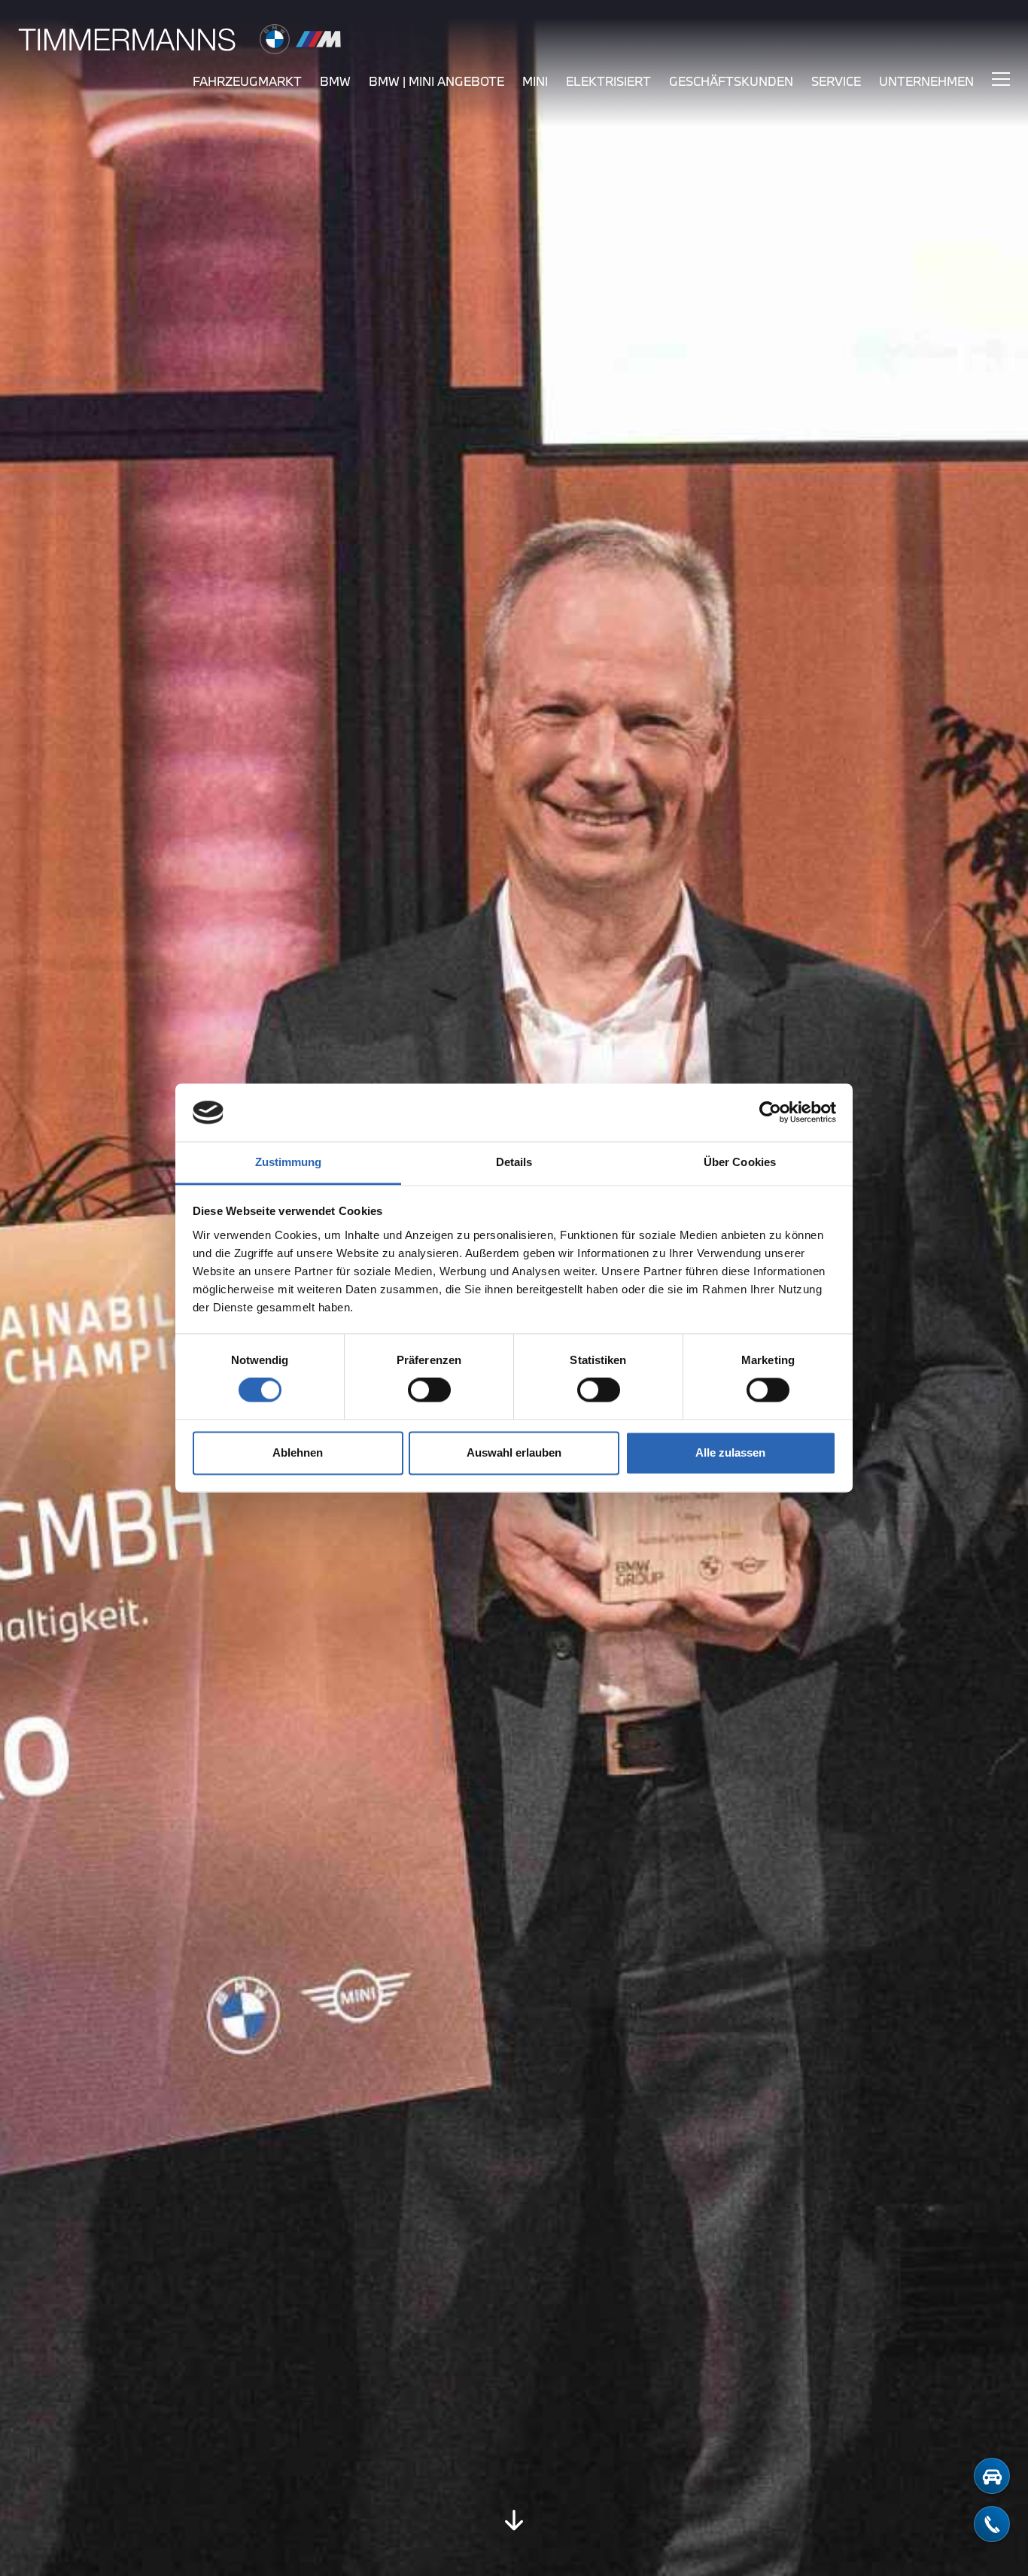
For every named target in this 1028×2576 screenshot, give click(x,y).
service (836, 81)
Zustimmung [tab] (289, 1162)
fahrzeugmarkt (247, 81)
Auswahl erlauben (514, 1452)
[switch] (429, 1390)
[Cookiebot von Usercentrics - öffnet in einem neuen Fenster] (770, 1113)
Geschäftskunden (731, 81)
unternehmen (926, 81)
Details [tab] (514, 1162)
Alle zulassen (730, 1452)
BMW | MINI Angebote (436, 81)
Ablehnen (298, 1452)
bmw (335, 81)
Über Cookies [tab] (740, 1162)
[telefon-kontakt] (992, 2524)
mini (535, 81)
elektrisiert (608, 81)
